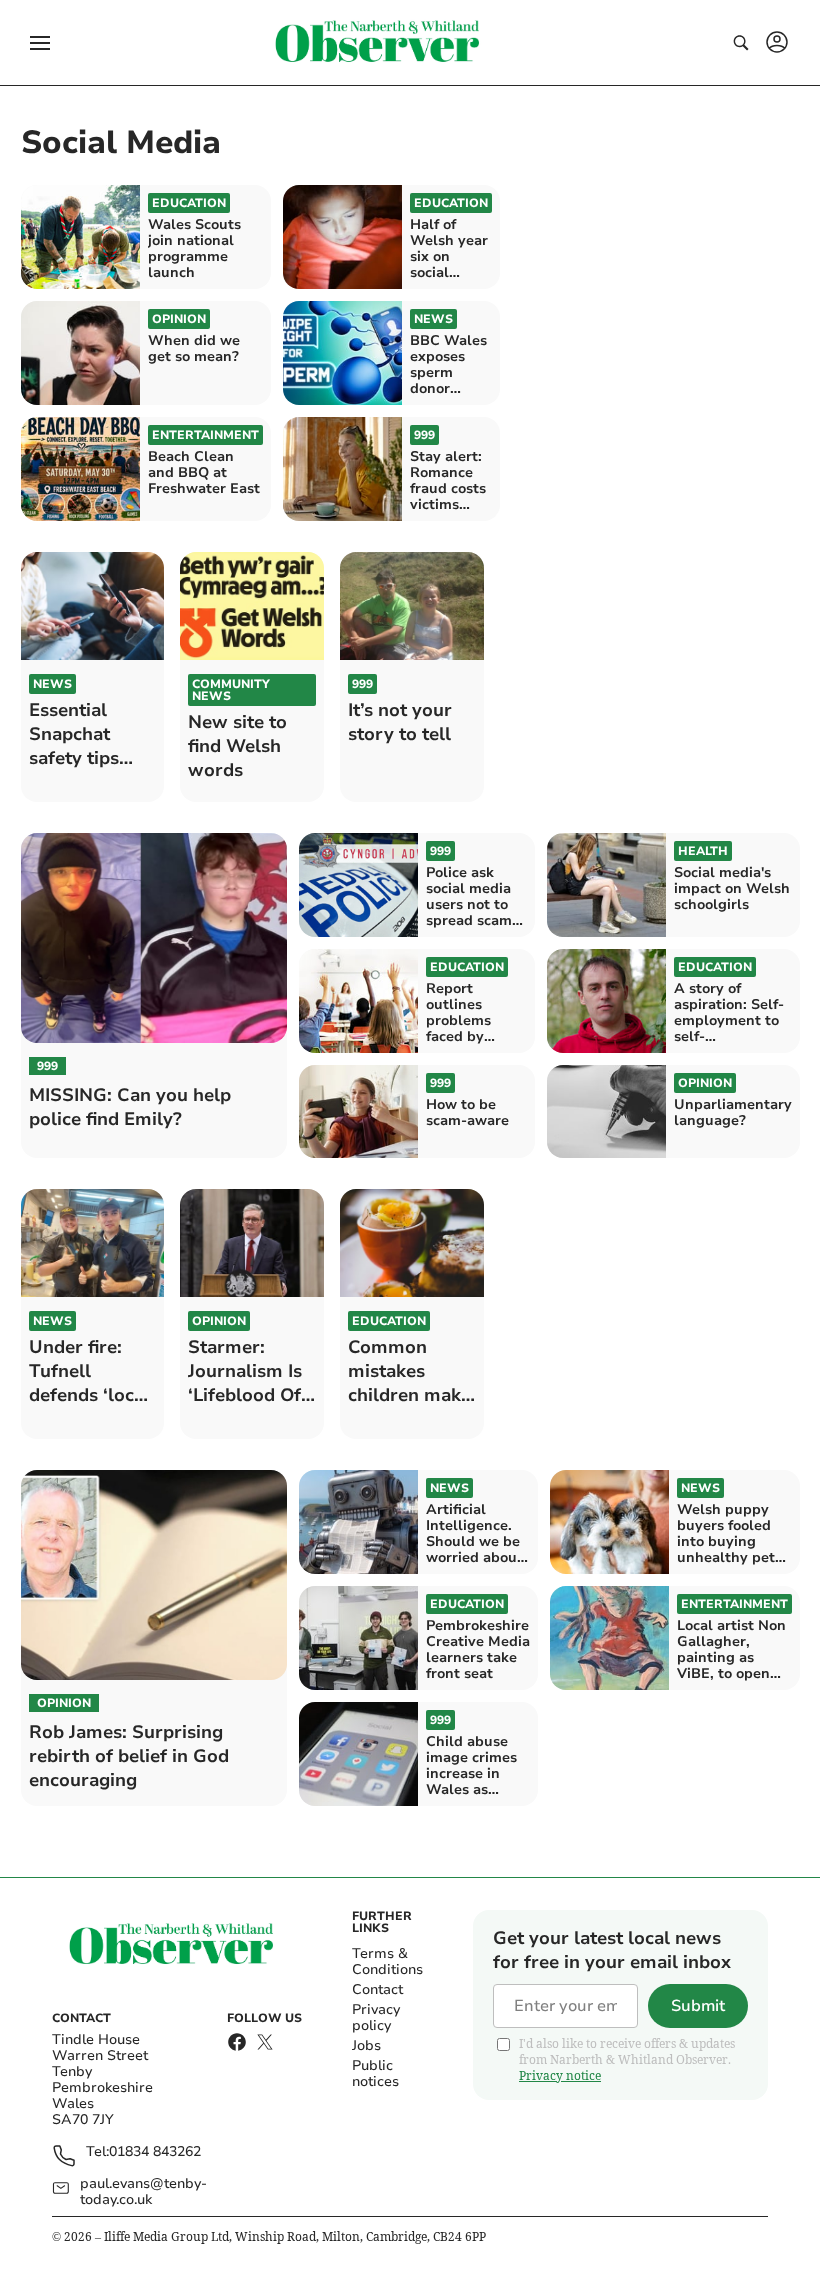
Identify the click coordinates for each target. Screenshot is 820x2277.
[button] (40, 43)
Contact (377, 1989)
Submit (698, 2006)
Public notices (375, 2073)
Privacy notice (560, 2075)
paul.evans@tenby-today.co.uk (143, 2192)
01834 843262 (155, 2152)
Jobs (366, 2045)
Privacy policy (376, 2017)
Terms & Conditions (387, 1961)
